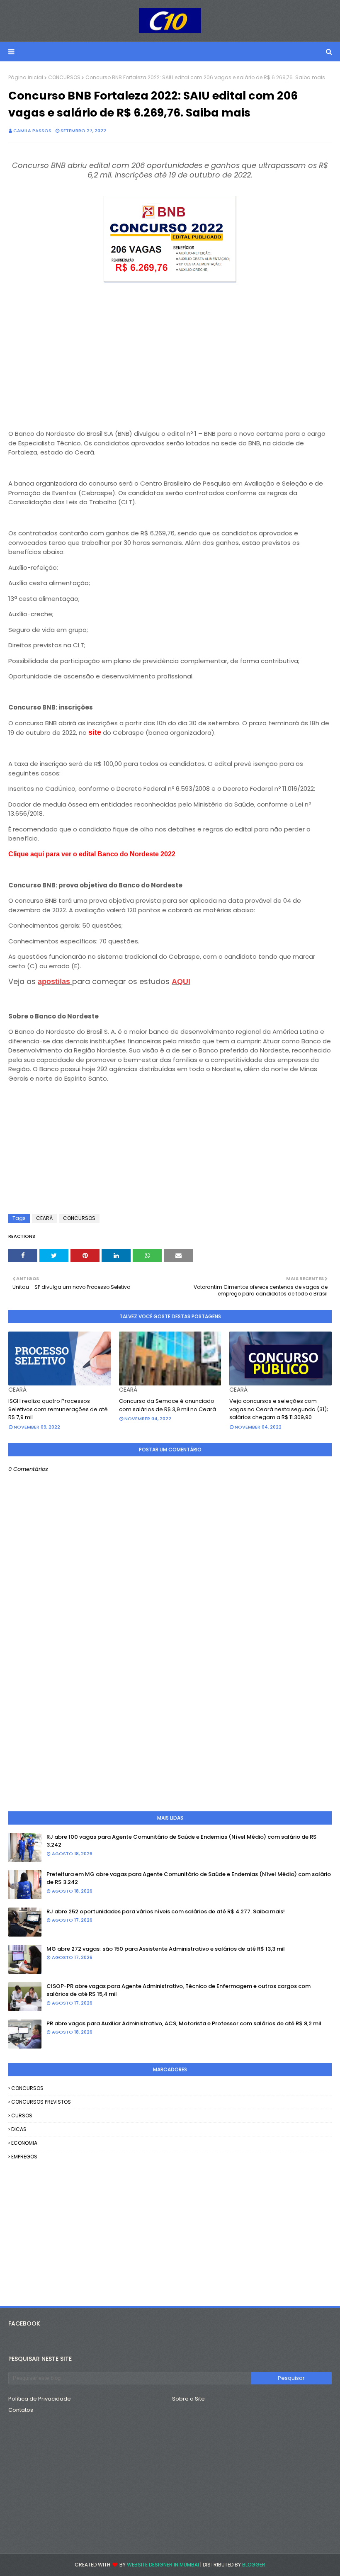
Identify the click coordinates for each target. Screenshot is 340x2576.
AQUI (181, 982)
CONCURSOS (64, 77)
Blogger (254, 2565)
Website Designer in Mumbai (163, 2565)
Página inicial (26, 77)
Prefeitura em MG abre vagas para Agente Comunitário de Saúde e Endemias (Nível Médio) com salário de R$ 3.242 (189, 1878)
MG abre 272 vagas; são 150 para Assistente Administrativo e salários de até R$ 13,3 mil (166, 1949)
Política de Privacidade (40, 2399)
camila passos (32, 131)
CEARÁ (44, 1218)
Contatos (21, 2410)
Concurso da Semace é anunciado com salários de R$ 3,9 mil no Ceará (168, 1405)
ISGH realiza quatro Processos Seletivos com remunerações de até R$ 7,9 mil (58, 1409)
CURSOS (22, 2115)
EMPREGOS (24, 2157)
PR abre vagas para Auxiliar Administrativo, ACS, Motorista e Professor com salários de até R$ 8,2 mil (184, 2023)
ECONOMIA (24, 2143)
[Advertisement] (170, 362)
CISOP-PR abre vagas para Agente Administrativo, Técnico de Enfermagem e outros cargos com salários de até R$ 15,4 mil (178, 1990)
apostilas (55, 982)
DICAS (19, 2129)
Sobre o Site (188, 2399)
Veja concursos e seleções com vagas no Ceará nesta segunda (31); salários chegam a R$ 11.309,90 (279, 1409)
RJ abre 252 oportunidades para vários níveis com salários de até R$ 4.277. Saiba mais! (166, 1911)
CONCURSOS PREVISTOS (41, 2102)
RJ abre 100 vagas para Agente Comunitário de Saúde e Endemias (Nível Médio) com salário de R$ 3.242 (182, 1841)
